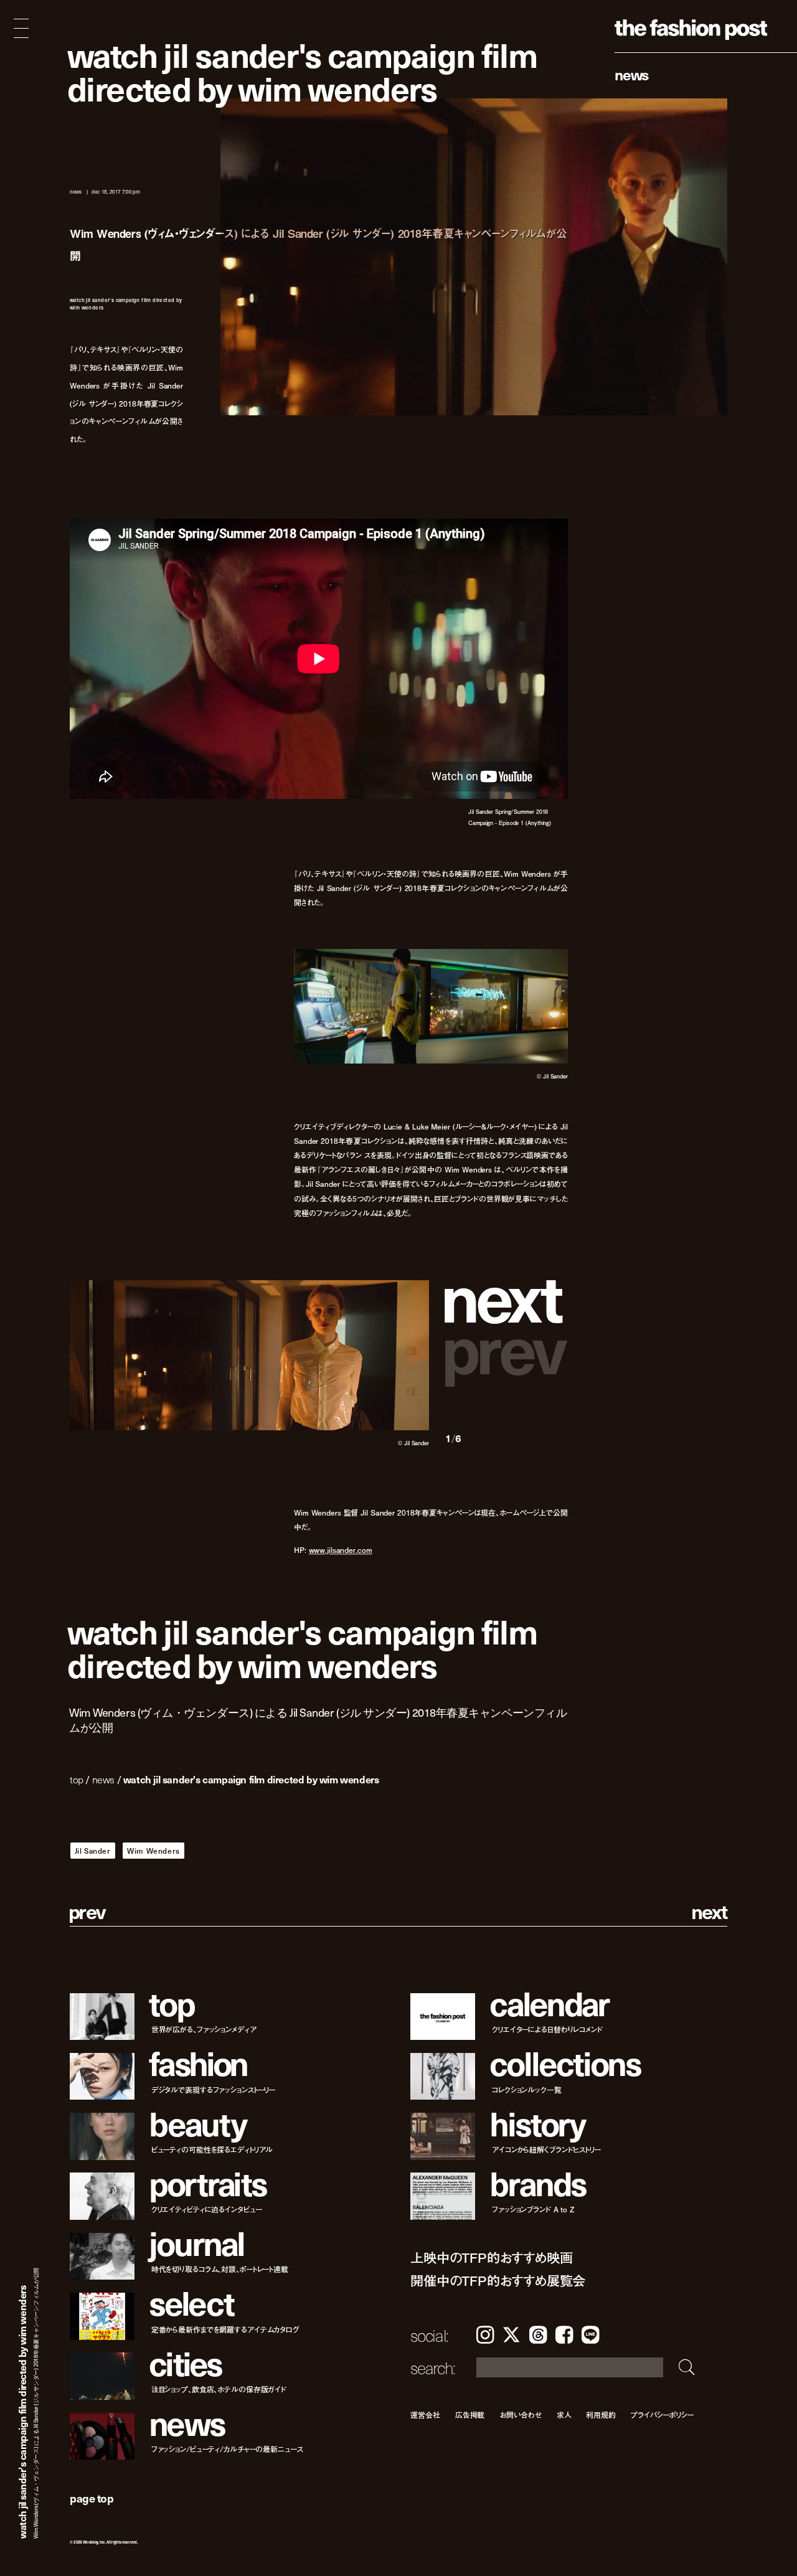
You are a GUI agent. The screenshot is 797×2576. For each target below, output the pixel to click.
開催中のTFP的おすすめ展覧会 (498, 2281)
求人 (564, 2414)
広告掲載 (470, 2414)
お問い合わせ (520, 2414)
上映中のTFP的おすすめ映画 (491, 2258)
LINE (590, 2335)
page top (92, 2498)
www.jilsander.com (341, 1550)
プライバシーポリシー (662, 2414)
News (632, 74)
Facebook (564, 2335)
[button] (507, 1295)
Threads (538, 2335)
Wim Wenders (153, 1851)
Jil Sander (93, 1851)
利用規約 (601, 2414)
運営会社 (425, 2414)
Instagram (485, 2335)
